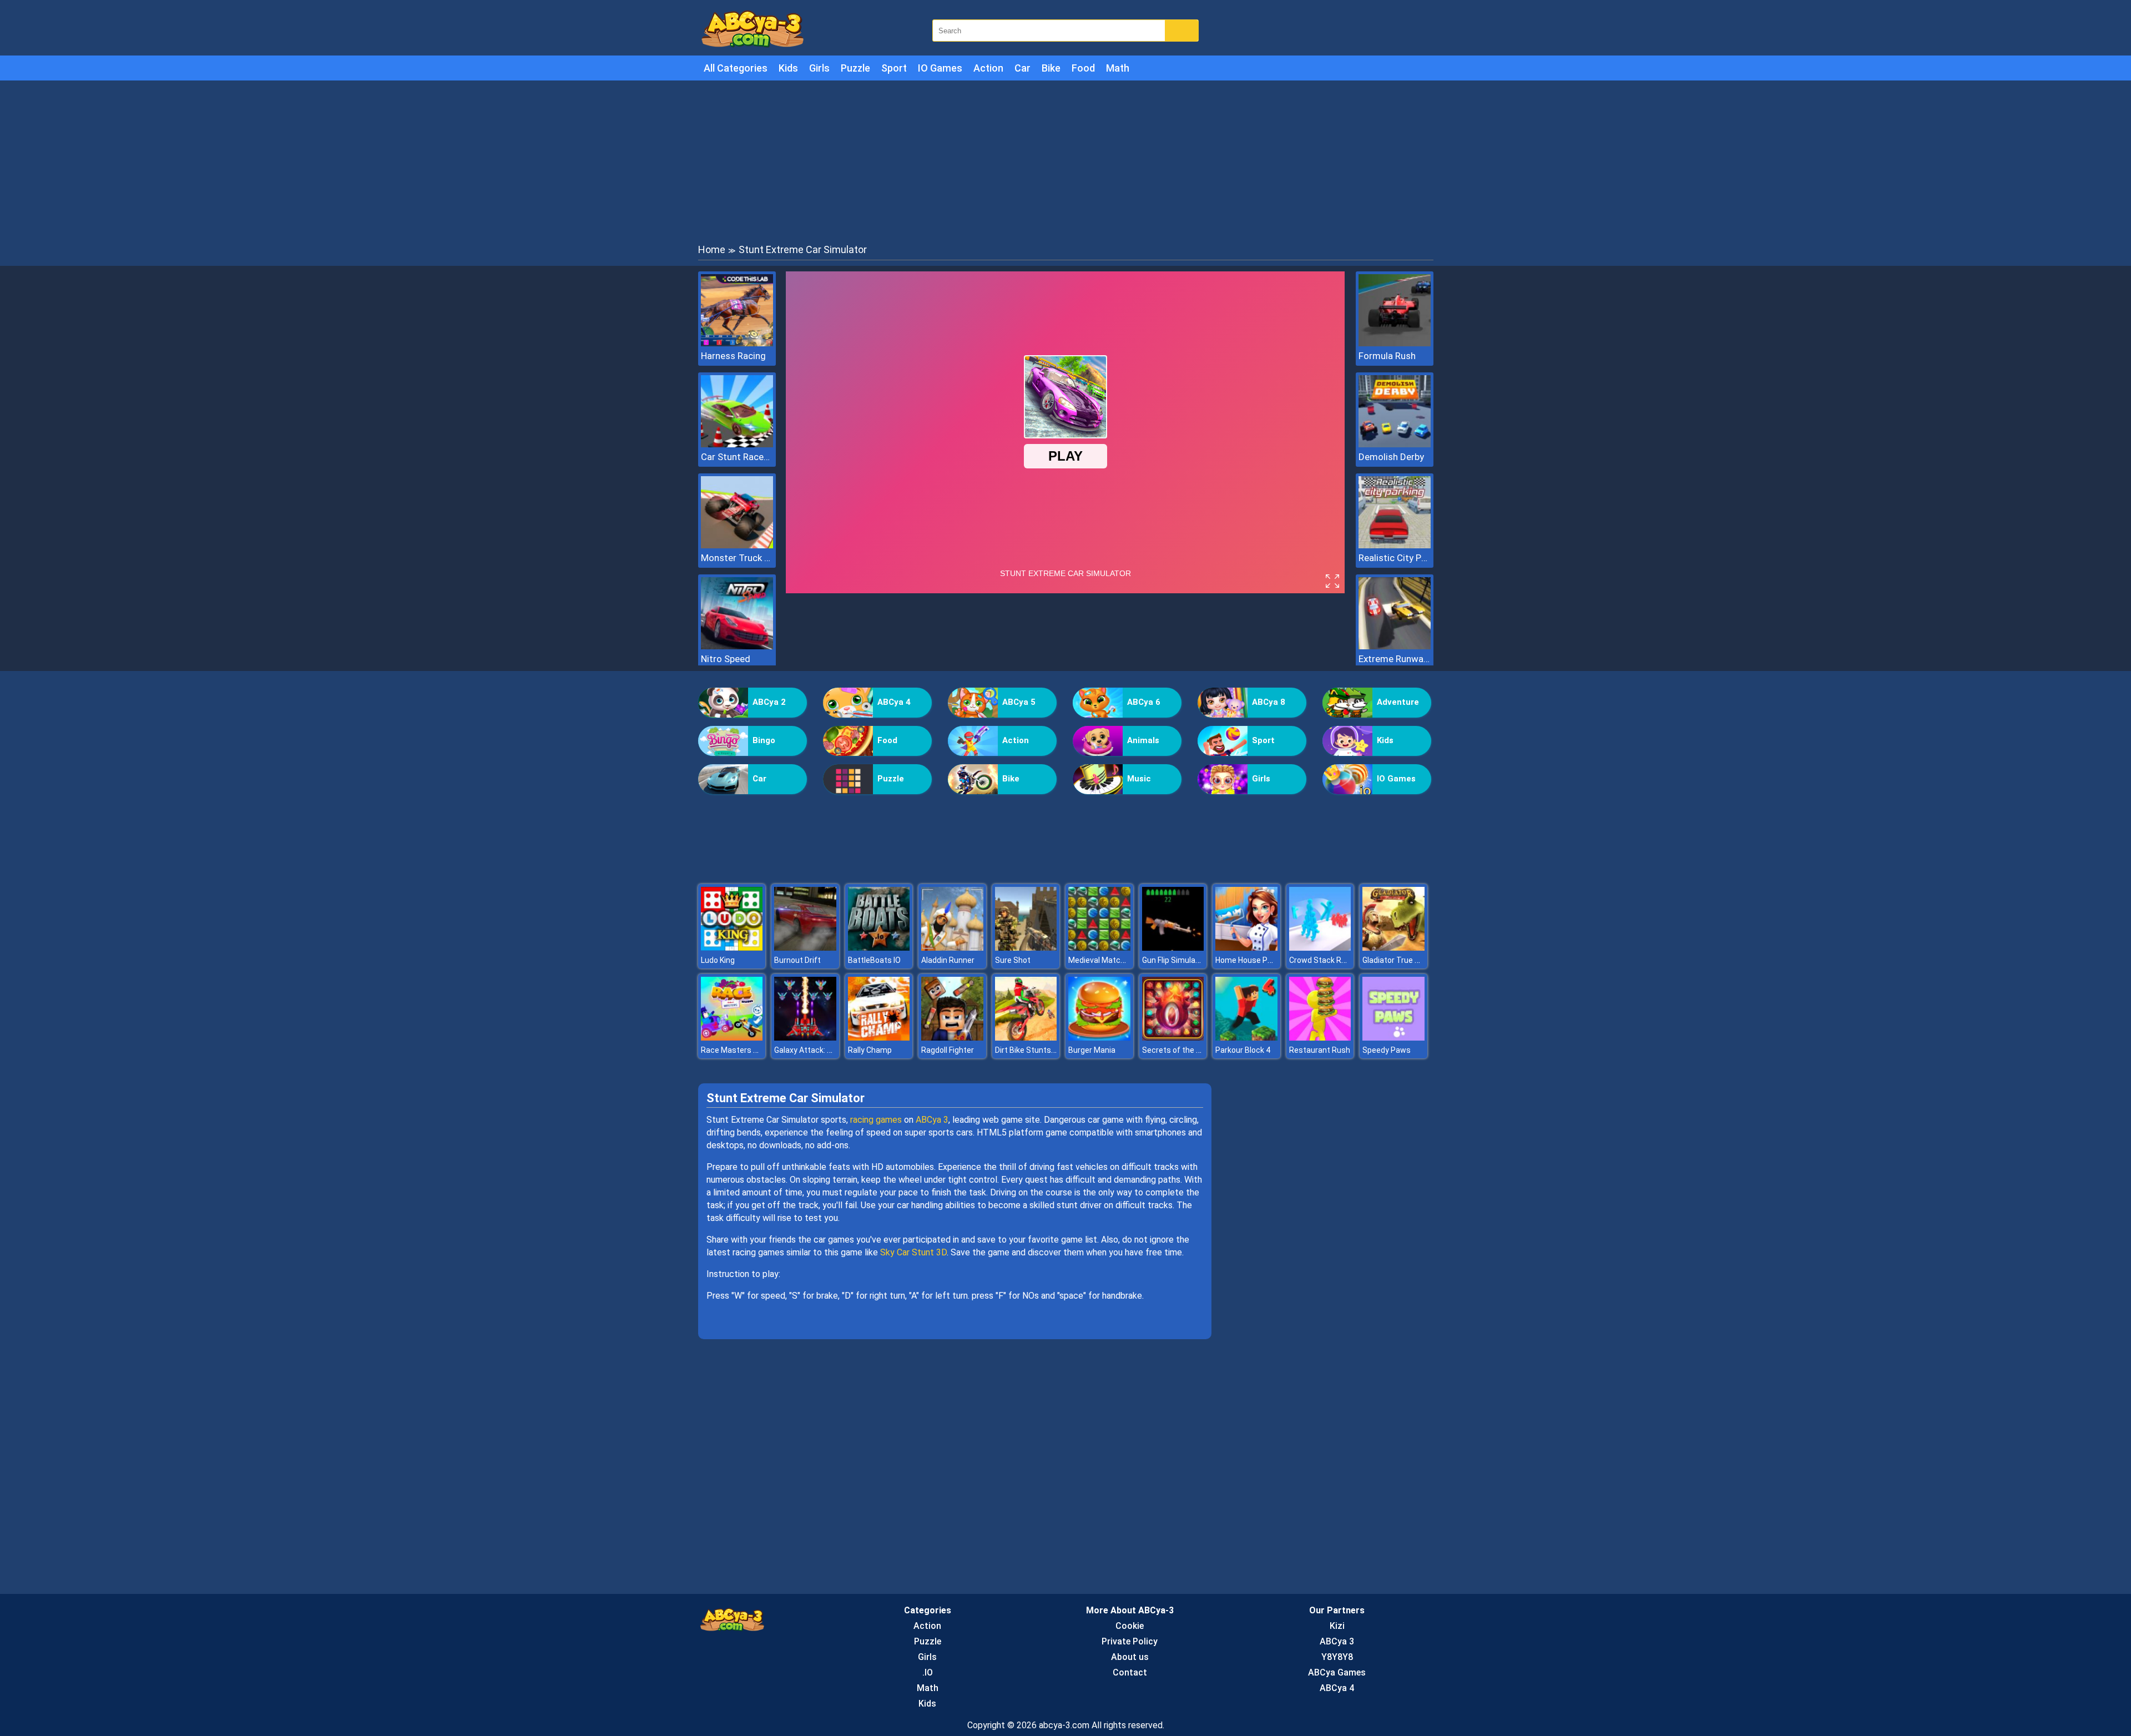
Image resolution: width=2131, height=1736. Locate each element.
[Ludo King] (732, 948)
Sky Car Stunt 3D (913, 1252)
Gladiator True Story (1398, 960)
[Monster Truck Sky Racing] (737, 545)
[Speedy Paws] (1393, 1038)
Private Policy (1130, 1641)
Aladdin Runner (948, 960)
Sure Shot (1013, 960)
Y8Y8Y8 (1337, 1657)
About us (1130, 1657)
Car (1022, 68)
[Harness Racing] (737, 343)
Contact (1130, 1672)
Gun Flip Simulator (1174, 960)
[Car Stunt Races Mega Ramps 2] (737, 444)
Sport (894, 68)
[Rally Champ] (879, 1038)
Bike (1051, 68)
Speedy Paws (1387, 1050)
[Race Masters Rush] (732, 1038)
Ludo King (718, 960)
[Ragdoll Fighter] (952, 1038)
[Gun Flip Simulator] (1173, 948)
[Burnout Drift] (805, 948)
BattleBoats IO (874, 960)
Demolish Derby (1391, 457)
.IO (928, 1672)
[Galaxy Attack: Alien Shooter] (805, 1038)
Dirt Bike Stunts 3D (1029, 1050)
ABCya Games (1337, 1672)
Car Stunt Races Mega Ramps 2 (737, 457)
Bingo (764, 740)
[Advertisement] (1065, 161)
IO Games (940, 68)
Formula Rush (1387, 356)
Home (712, 249)
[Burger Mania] (1099, 1038)
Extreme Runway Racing (1395, 659)
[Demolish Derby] (1395, 444)
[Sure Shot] (1026, 948)
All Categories (736, 68)
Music (1139, 779)
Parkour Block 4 (1243, 1050)
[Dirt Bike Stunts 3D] (1026, 1038)
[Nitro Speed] (737, 646)
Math (1118, 68)
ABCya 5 (1019, 702)
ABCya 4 (894, 702)
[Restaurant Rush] (1320, 1038)
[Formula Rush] (1395, 343)
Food (1083, 68)
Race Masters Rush (736, 1050)
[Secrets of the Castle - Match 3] (1173, 1038)
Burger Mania (1092, 1050)
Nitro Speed (726, 659)
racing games (876, 1120)
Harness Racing (733, 356)
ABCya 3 (932, 1120)
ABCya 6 (1144, 702)
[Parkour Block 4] (1246, 1038)
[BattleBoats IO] (879, 948)
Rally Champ (870, 1050)
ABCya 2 (769, 702)
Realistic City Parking (1395, 558)
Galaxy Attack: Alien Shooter (824, 1050)
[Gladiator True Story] (1393, 948)
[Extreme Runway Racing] (1395, 646)
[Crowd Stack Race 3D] (1320, 948)
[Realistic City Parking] (1395, 545)
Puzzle (855, 68)
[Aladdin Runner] (952, 948)
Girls (819, 68)
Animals (1143, 740)
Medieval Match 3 (1100, 960)
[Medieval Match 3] (1099, 948)
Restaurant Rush (1320, 1050)
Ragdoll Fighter (948, 1050)
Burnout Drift (797, 960)
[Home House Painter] (1246, 948)
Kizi (1337, 1626)
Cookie (1130, 1626)
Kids (788, 68)
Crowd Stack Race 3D (1327, 960)
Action (988, 68)
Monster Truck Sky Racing (737, 558)
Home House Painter (1252, 960)
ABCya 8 (1269, 702)
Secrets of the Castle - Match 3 (1198, 1050)
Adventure (1398, 702)
